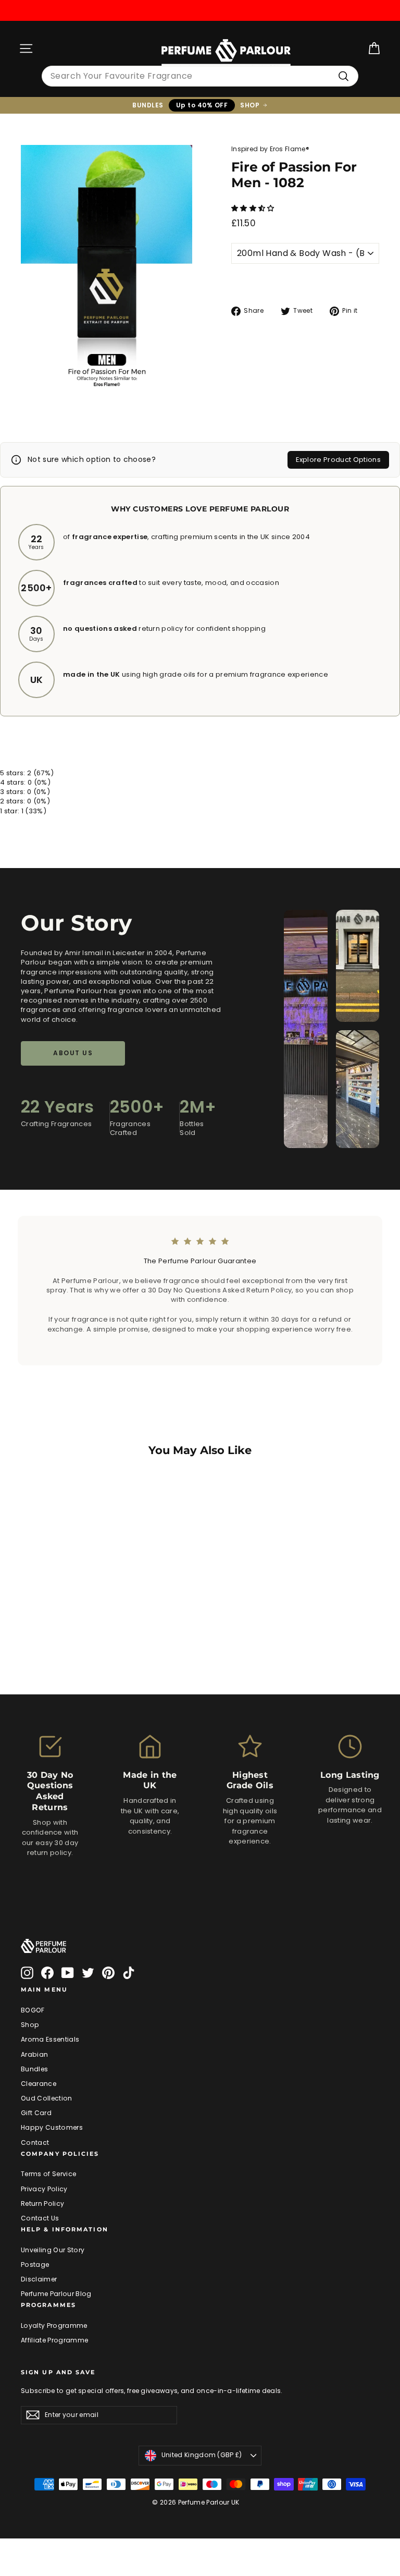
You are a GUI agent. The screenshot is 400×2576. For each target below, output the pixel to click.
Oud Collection (47, 2098)
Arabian (34, 2054)
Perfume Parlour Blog (56, 2294)
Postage (35, 2264)
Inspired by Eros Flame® (270, 149)
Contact (35, 2142)
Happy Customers (52, 2127)
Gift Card (36, 2113)
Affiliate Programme (54, 2340)
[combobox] (200, 76)
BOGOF (33, 2010)
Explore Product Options (338, 460)
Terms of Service (48, 2174)
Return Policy (42, 2203)
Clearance (39, 2084)
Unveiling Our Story (53, 2250)
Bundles (34, 2069)
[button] (254, 208)
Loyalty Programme (54, 2325)
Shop (30, 2025)
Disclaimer (39, 2279)
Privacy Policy (44, 2189)
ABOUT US (73, 1053)
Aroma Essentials (50, 2039)
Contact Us (40, 2218)
